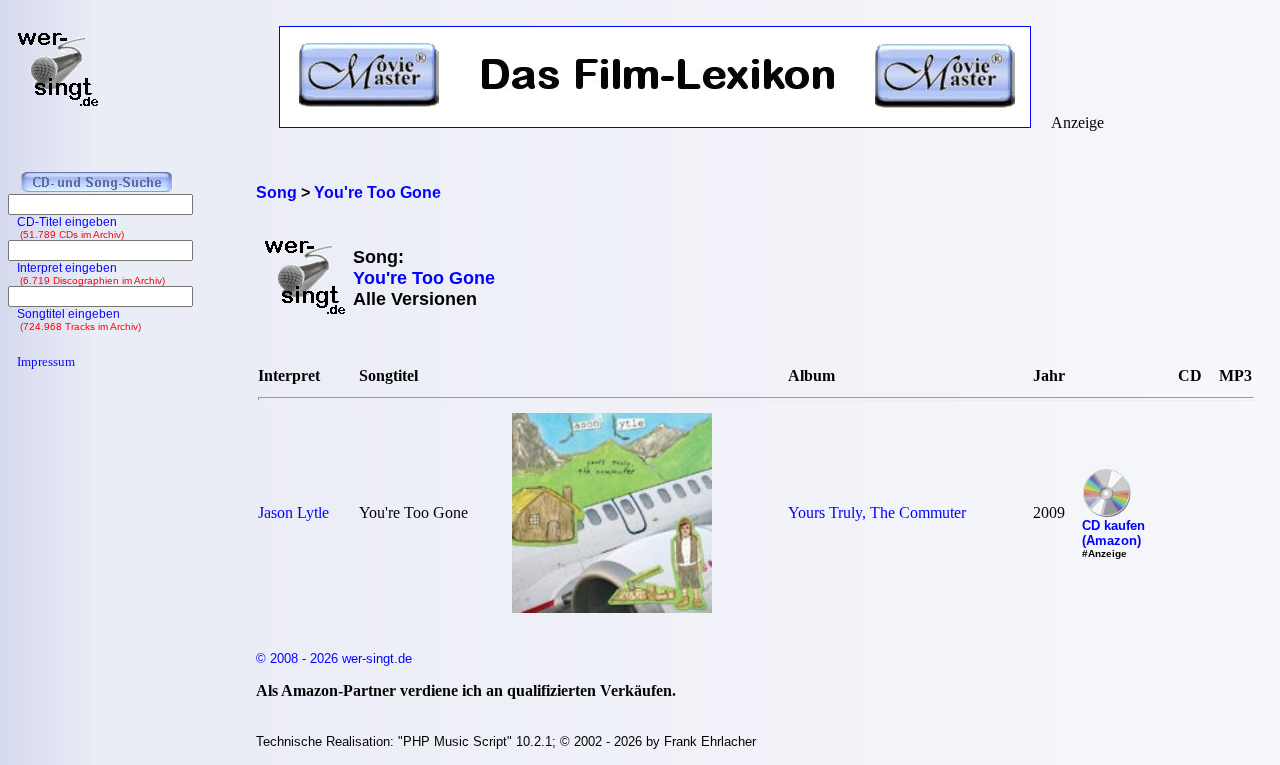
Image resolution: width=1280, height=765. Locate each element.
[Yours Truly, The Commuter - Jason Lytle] (612, 607)
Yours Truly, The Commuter (877, 512)
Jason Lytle (293, 512)
